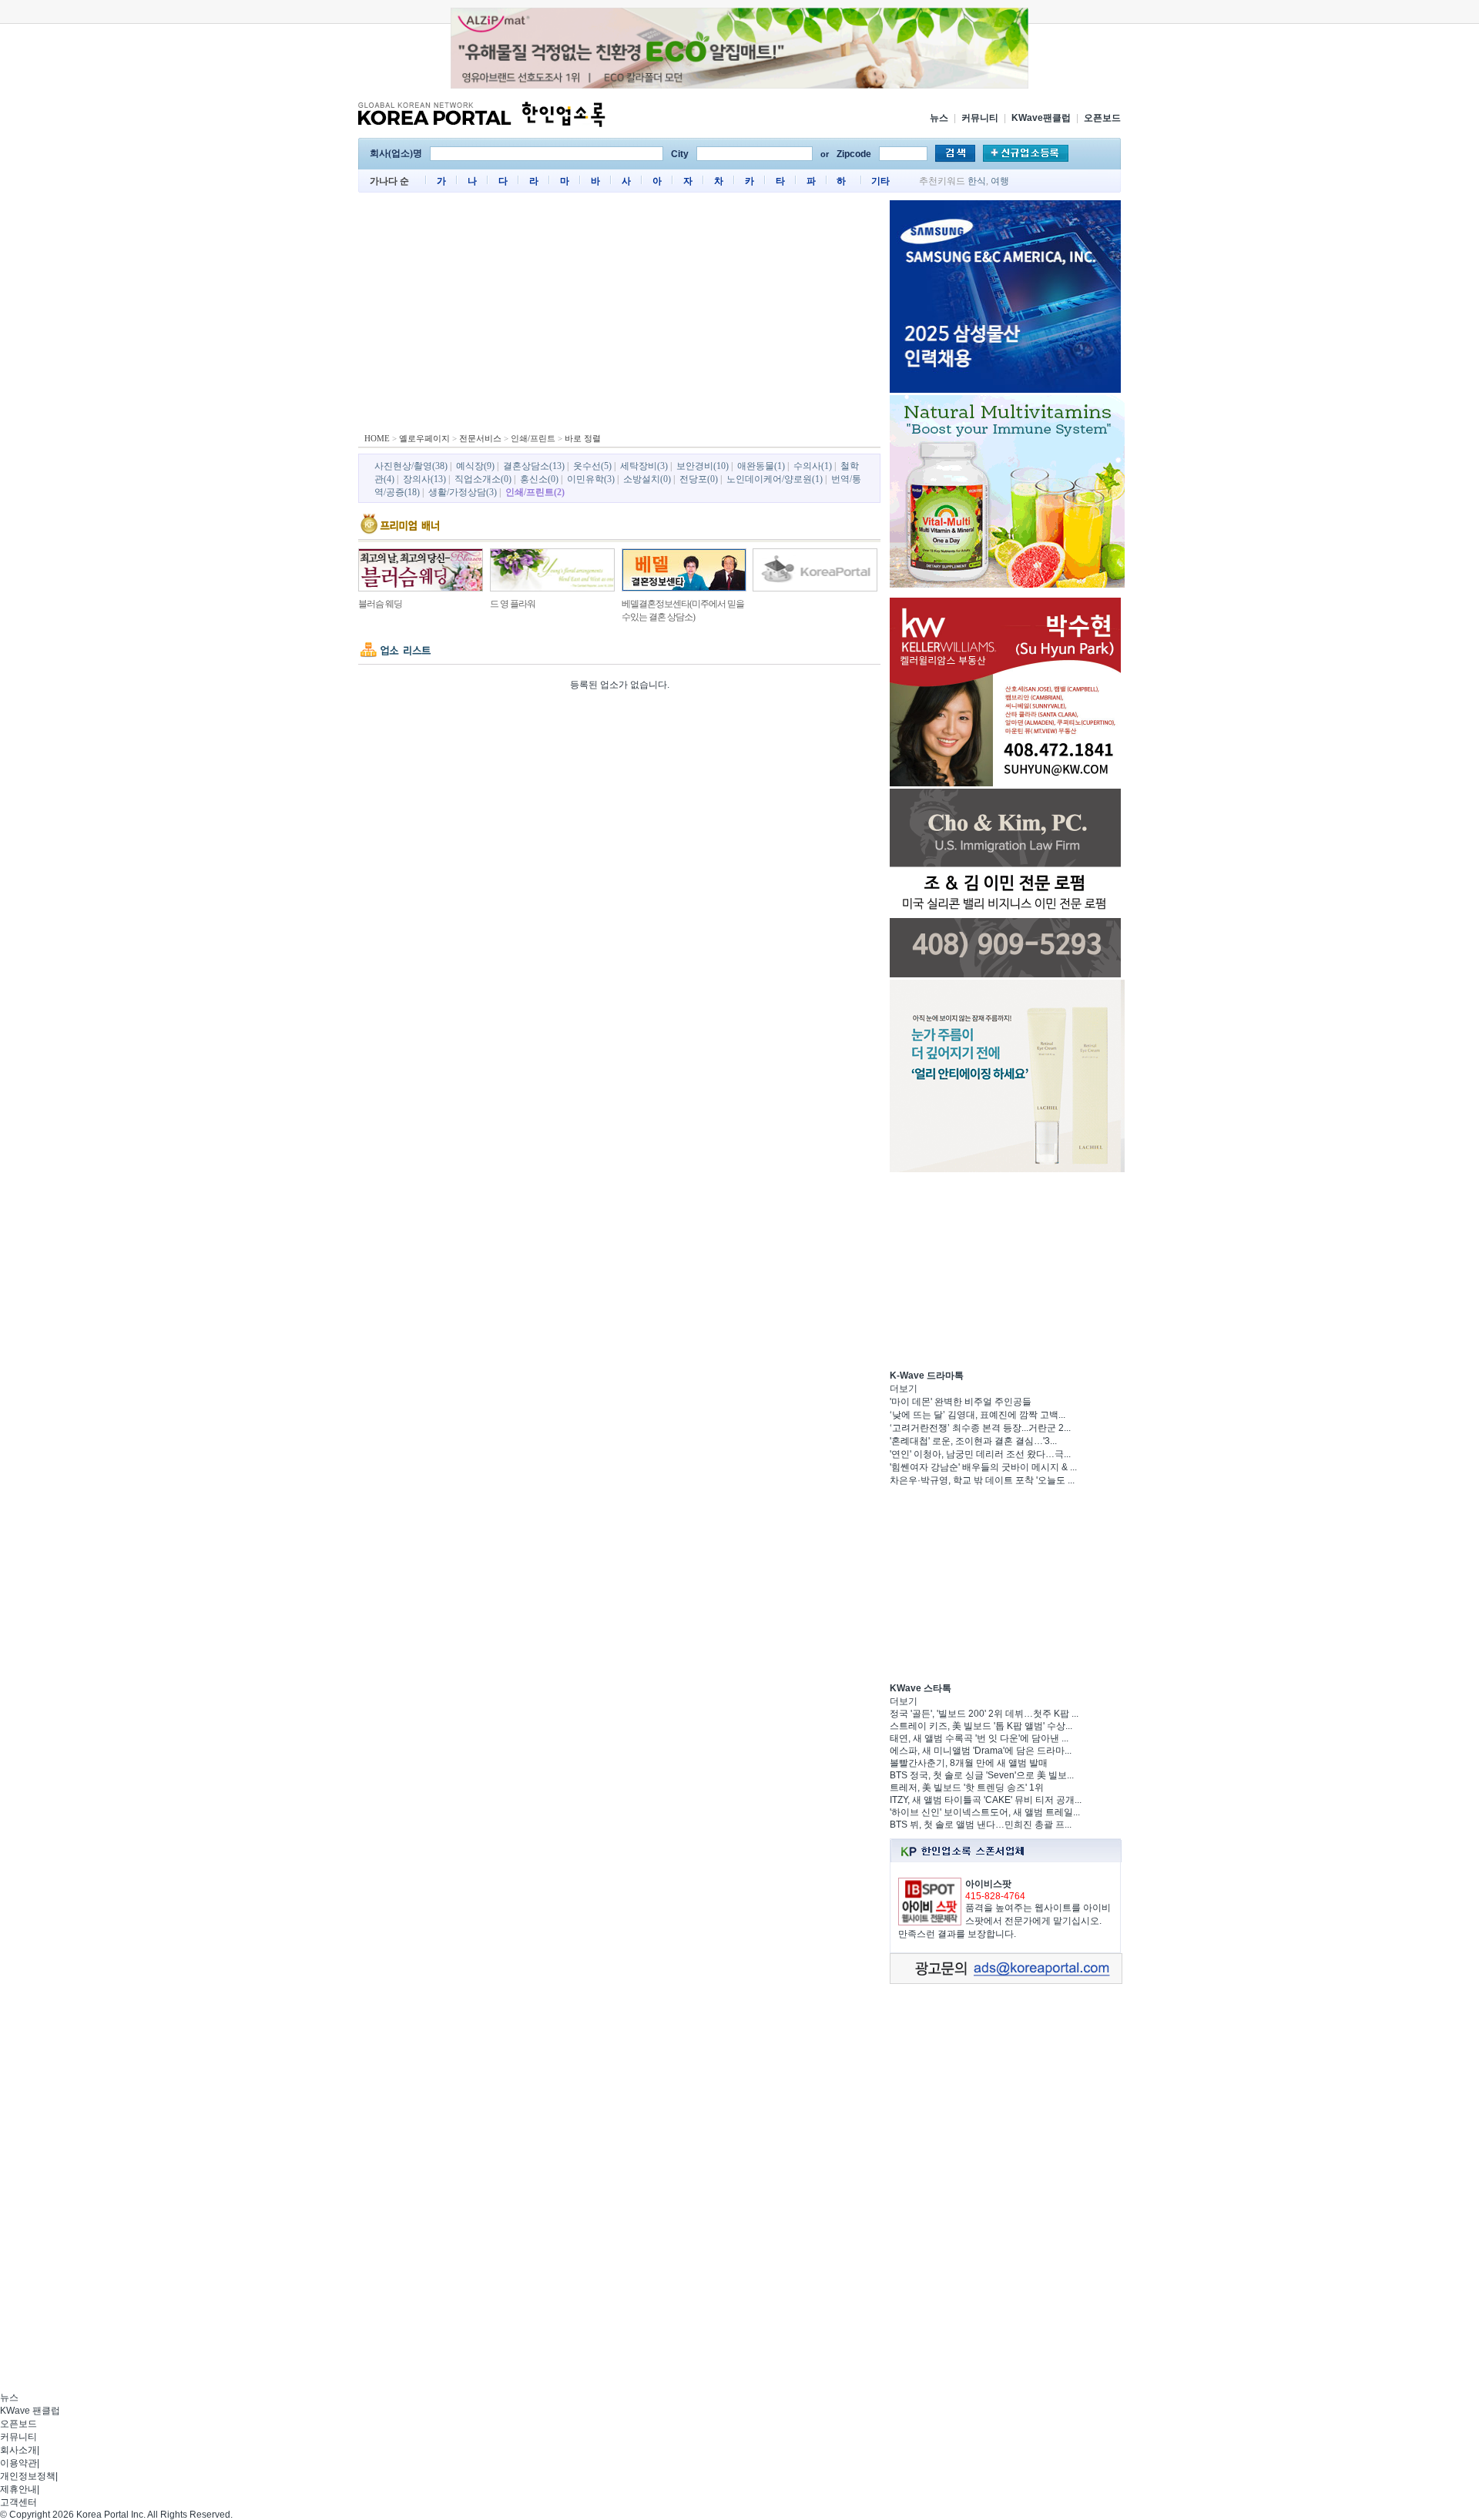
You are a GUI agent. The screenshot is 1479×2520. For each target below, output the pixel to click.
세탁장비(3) (644, 466)
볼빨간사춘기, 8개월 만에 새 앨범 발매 (969, 1763)
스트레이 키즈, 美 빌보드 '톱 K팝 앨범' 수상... (981, 1726)
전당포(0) (699, 479)
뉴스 (939, 118)
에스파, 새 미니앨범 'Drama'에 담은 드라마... (981, 1751)
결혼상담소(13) (534, 466)
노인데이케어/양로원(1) (775, 479)
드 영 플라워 (513, 604)
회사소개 (18, 2450)
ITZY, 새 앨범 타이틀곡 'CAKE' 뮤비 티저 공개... (986, 1800)
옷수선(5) (592, 466)
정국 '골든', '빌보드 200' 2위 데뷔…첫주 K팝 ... (984, 1714)
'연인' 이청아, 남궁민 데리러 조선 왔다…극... (980, 1454)
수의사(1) (813, 466)
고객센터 (18, 2502)
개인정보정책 (28, 2476)
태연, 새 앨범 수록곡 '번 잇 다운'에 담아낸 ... (979, 1738)
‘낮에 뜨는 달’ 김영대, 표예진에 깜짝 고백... (978, 1415)
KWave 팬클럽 (30, 2411)
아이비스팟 (988, 1884)
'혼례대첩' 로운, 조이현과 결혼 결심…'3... (973, 1441)
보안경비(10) (703, 466)
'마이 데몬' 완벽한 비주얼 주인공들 (961, 1402)
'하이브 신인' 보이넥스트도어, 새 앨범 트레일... (985, 1812)
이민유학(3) (591, 479)
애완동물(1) (761, 466)
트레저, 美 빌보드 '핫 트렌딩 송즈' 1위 (967, 1788)
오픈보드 (1102, 118)
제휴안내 (18, 2489)
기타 (880, 181)
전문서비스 (480, 438)
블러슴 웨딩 (380, 604)
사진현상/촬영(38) (411, 466)
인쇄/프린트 (533, 438)
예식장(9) (475, 466)
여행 (1000, 181)
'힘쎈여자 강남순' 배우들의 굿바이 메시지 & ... (983, 1467)
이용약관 (18, 2463)
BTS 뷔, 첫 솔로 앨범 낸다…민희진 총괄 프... (981, 1825)
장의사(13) (424, 479)
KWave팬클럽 (1041, 118)
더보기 (904, 1389)
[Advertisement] (619, 316)
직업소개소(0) (483, 479)
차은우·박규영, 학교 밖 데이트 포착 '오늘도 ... (982, 1480)
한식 (977, 181)
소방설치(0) (647, 479)
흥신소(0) (539, 479)
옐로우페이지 (424, 438)
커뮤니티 (980, 118)
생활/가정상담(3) (463, 492)
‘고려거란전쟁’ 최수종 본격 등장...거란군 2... (980, 1428)
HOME (377, 438)
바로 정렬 (583, 438)
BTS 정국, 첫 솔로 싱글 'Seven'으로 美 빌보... (982, 1775)
